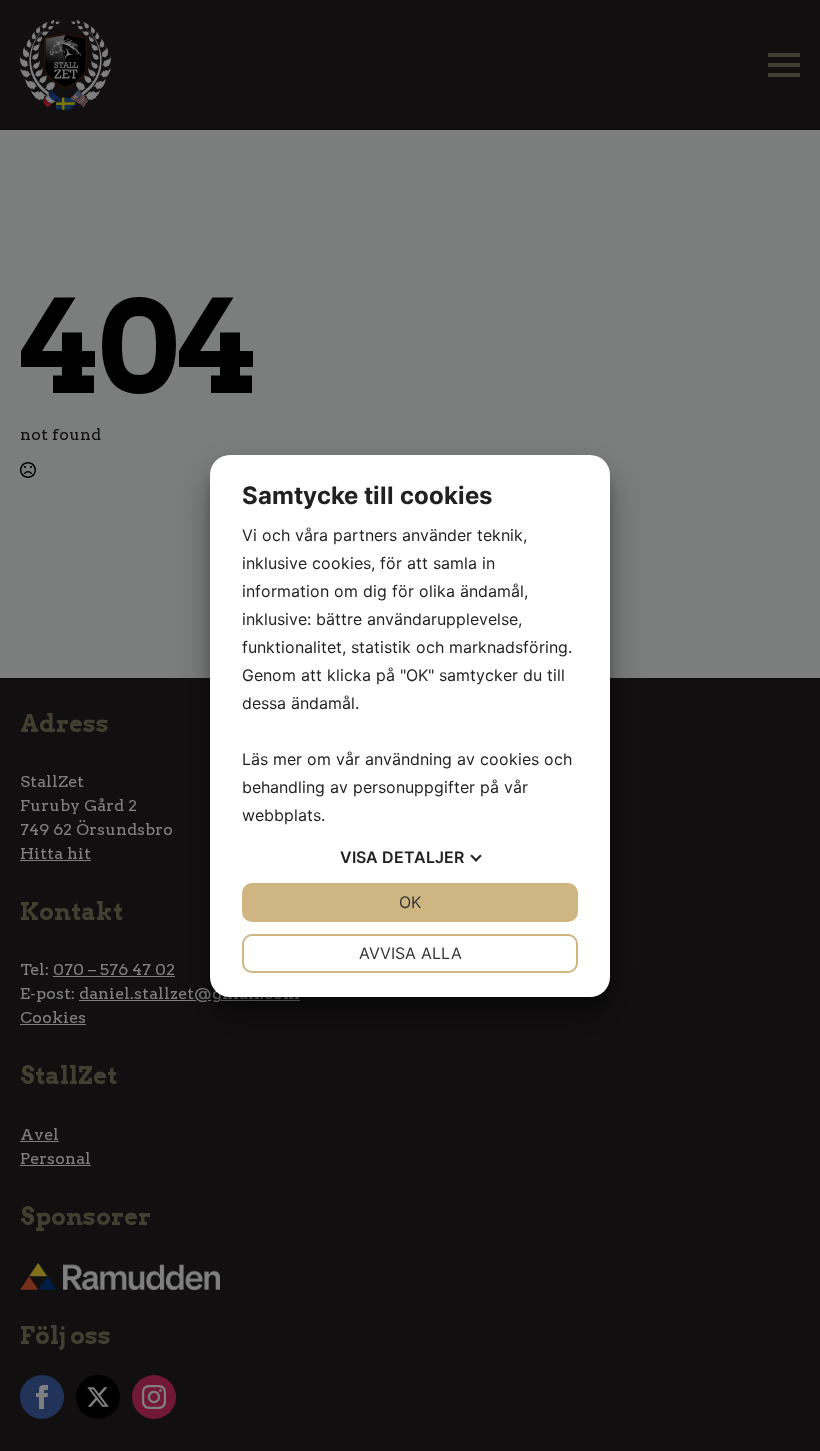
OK (410, 902)
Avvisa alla (410, 953)
